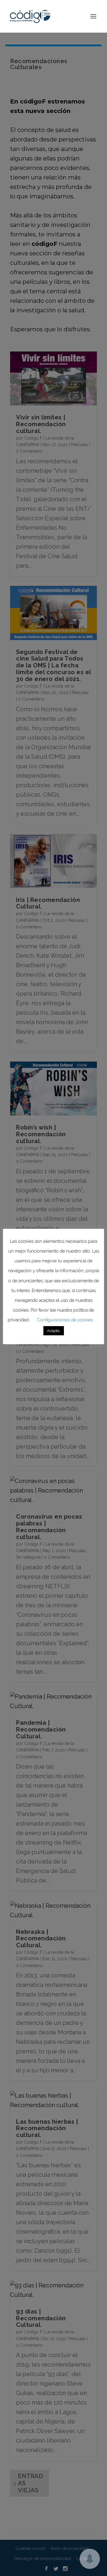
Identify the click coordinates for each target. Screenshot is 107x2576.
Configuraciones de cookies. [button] (65, 1320)
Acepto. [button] (54, 1331)
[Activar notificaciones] (90, 2559)
